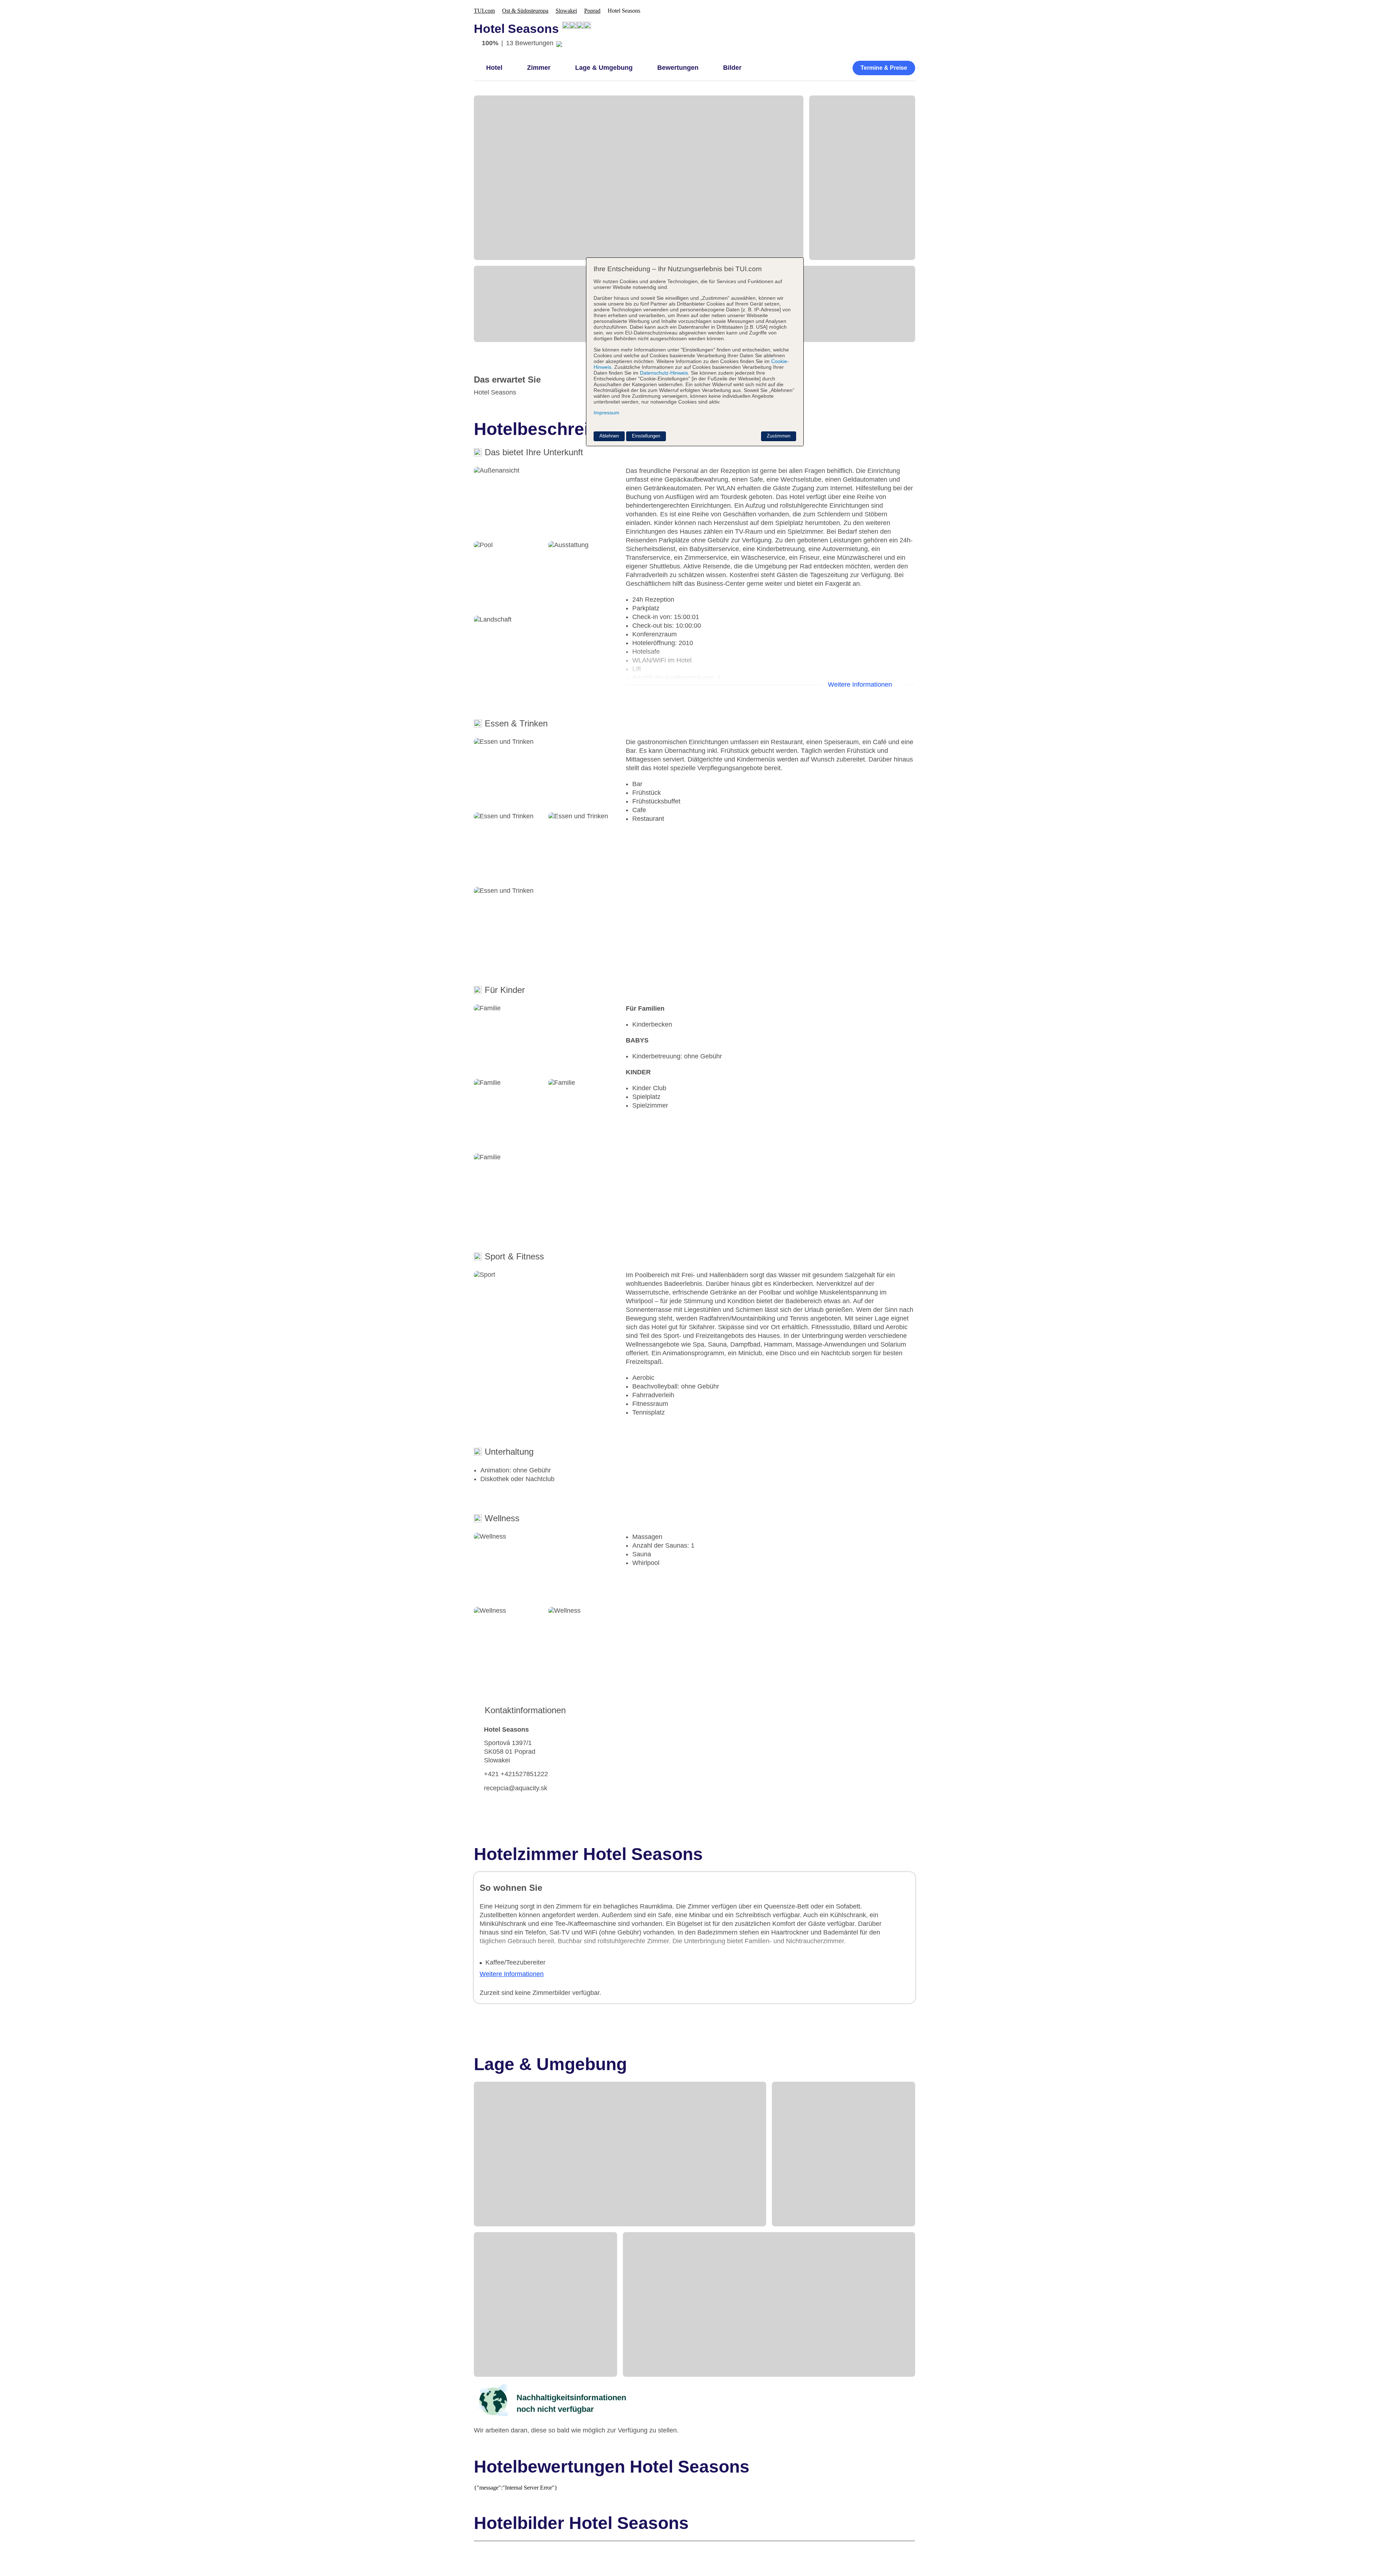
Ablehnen (609, 436)
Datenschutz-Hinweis (664, 373)
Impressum (606, 413)
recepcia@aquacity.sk (516, 1788)
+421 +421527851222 (516, 1774)
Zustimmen (779, 436)
